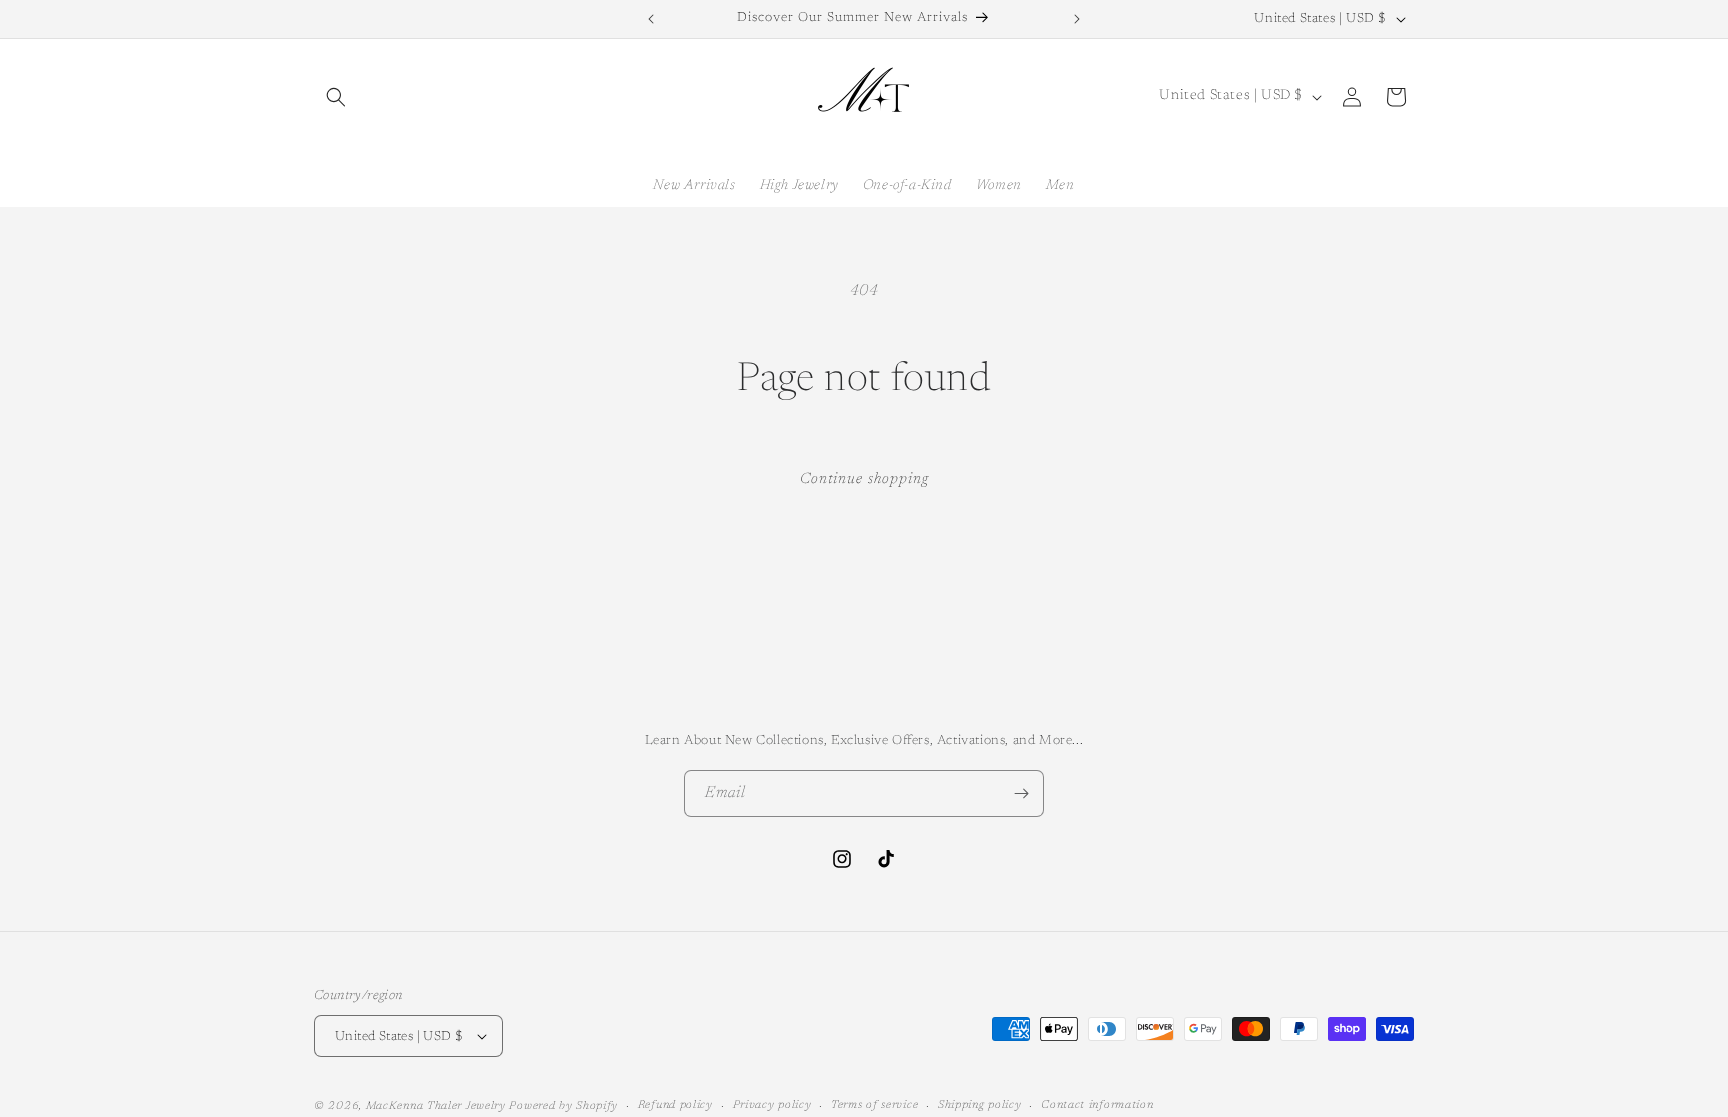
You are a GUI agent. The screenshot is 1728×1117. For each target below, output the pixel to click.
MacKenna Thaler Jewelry (436, 1106)
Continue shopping (864, 479)
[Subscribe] (1021, 793)
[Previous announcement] (651, 19)
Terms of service (874, 1105)
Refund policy (675, 1105)
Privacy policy (772, 1105)
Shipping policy (980, 1105)
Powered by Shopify (563, 1106)
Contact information (1097, 1105)
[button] (336, 97)
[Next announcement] (1077, 19)
